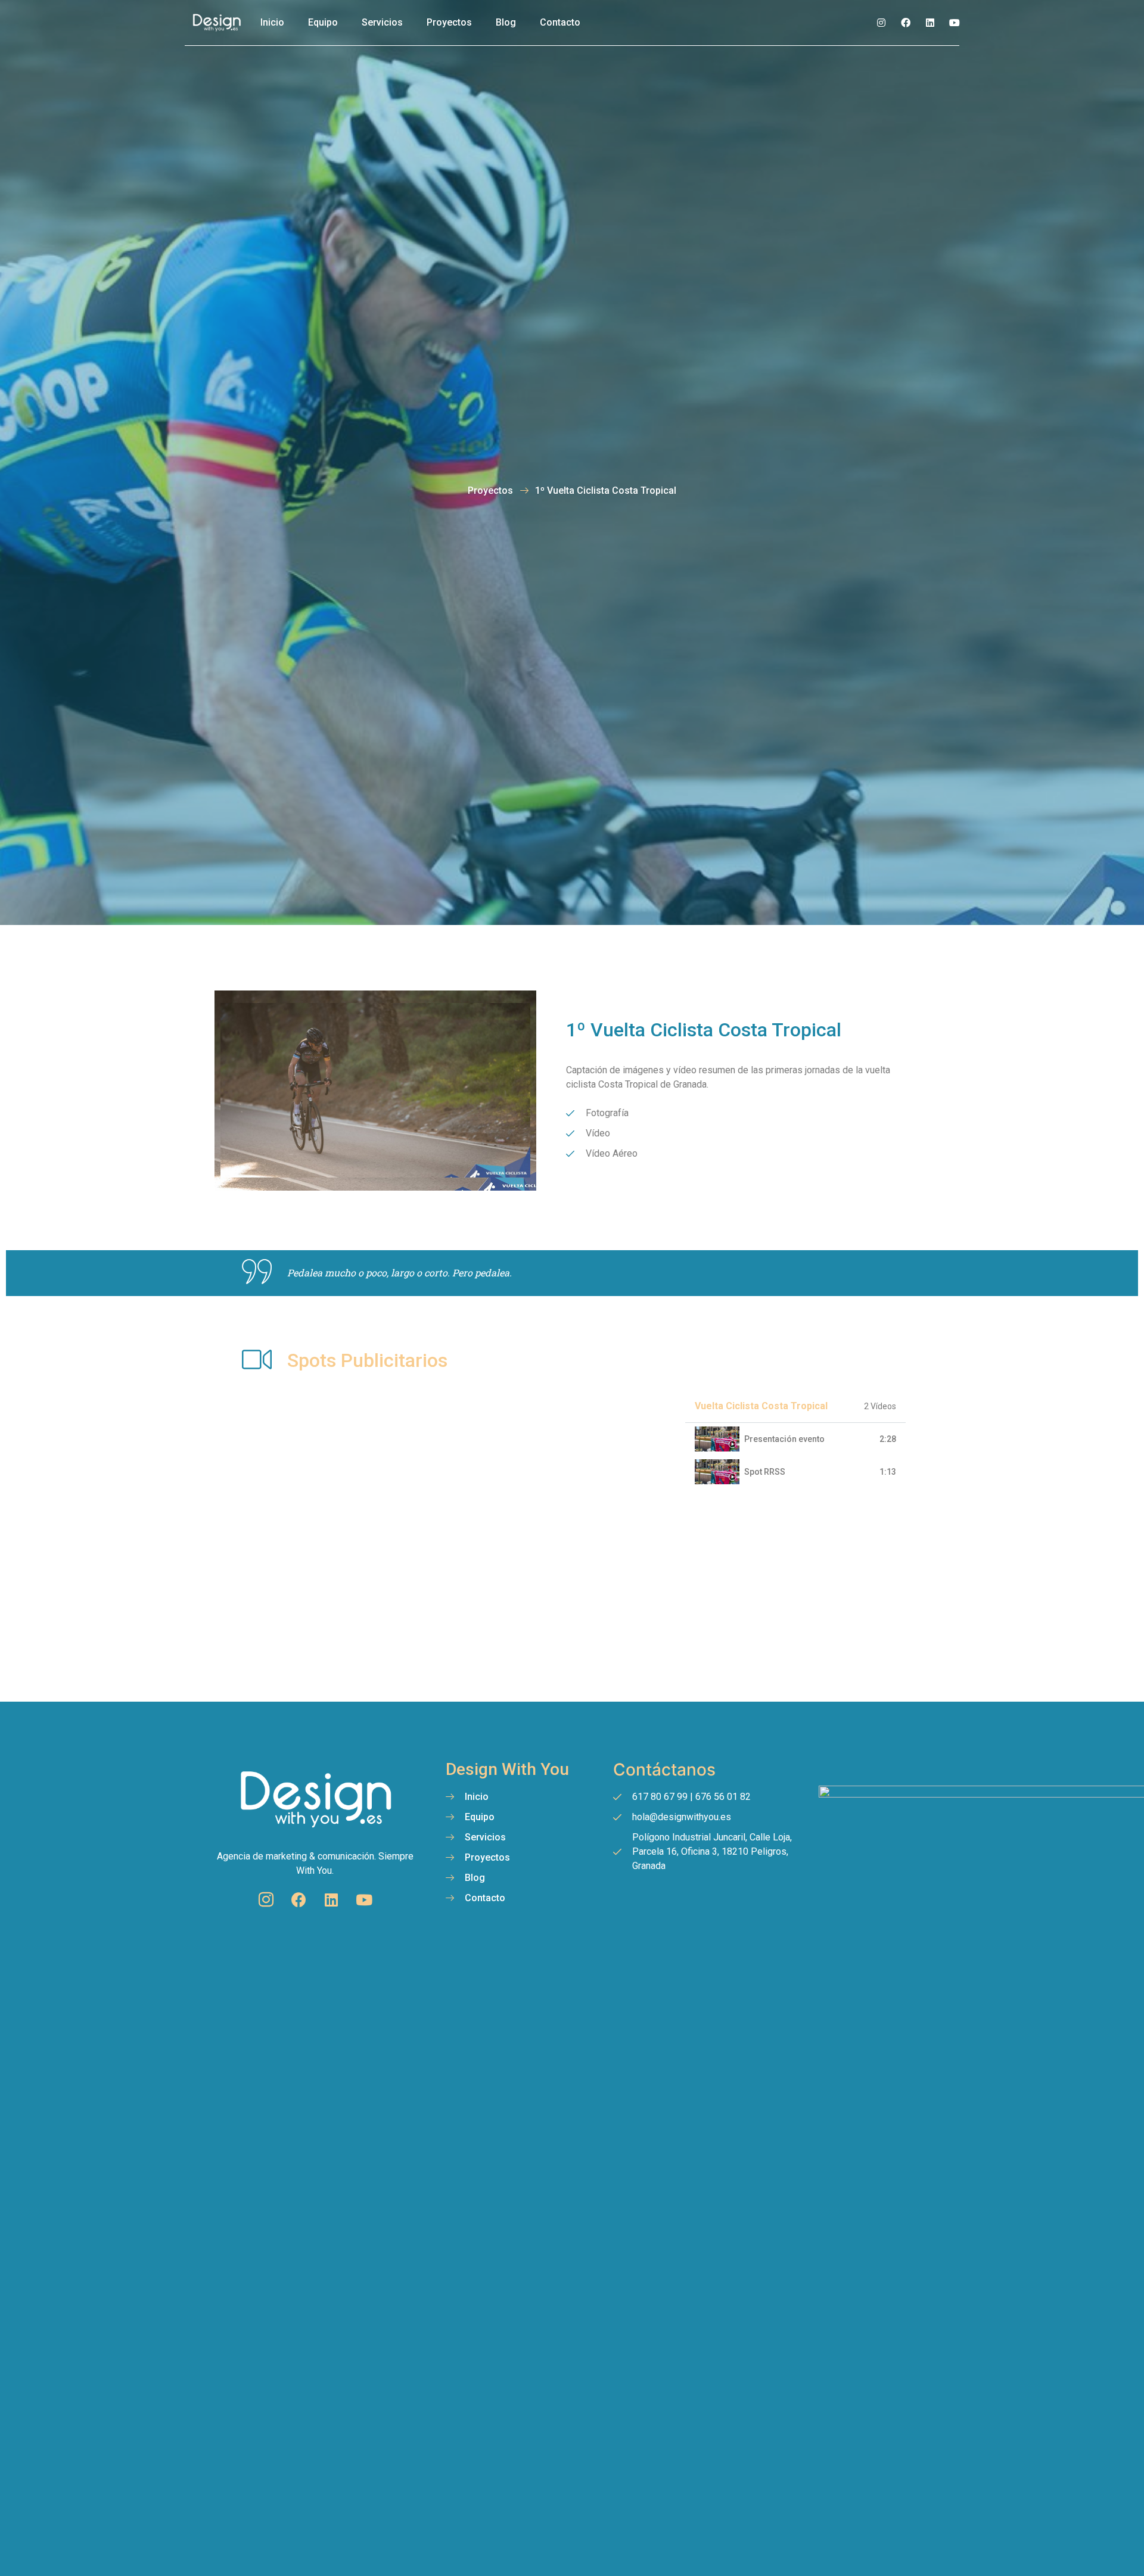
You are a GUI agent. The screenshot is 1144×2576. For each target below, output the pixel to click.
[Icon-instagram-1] (266, 1900)
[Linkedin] (930, 23)
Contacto (560, 22)
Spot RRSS (765, 1472)
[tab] (795, 1439)
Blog (506, 22)
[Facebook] (906, 23)
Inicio (272, 22)
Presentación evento (784, 1439)
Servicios (382, 22)
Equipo (323, 22)
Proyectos (449, 22)
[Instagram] (881, 23)
